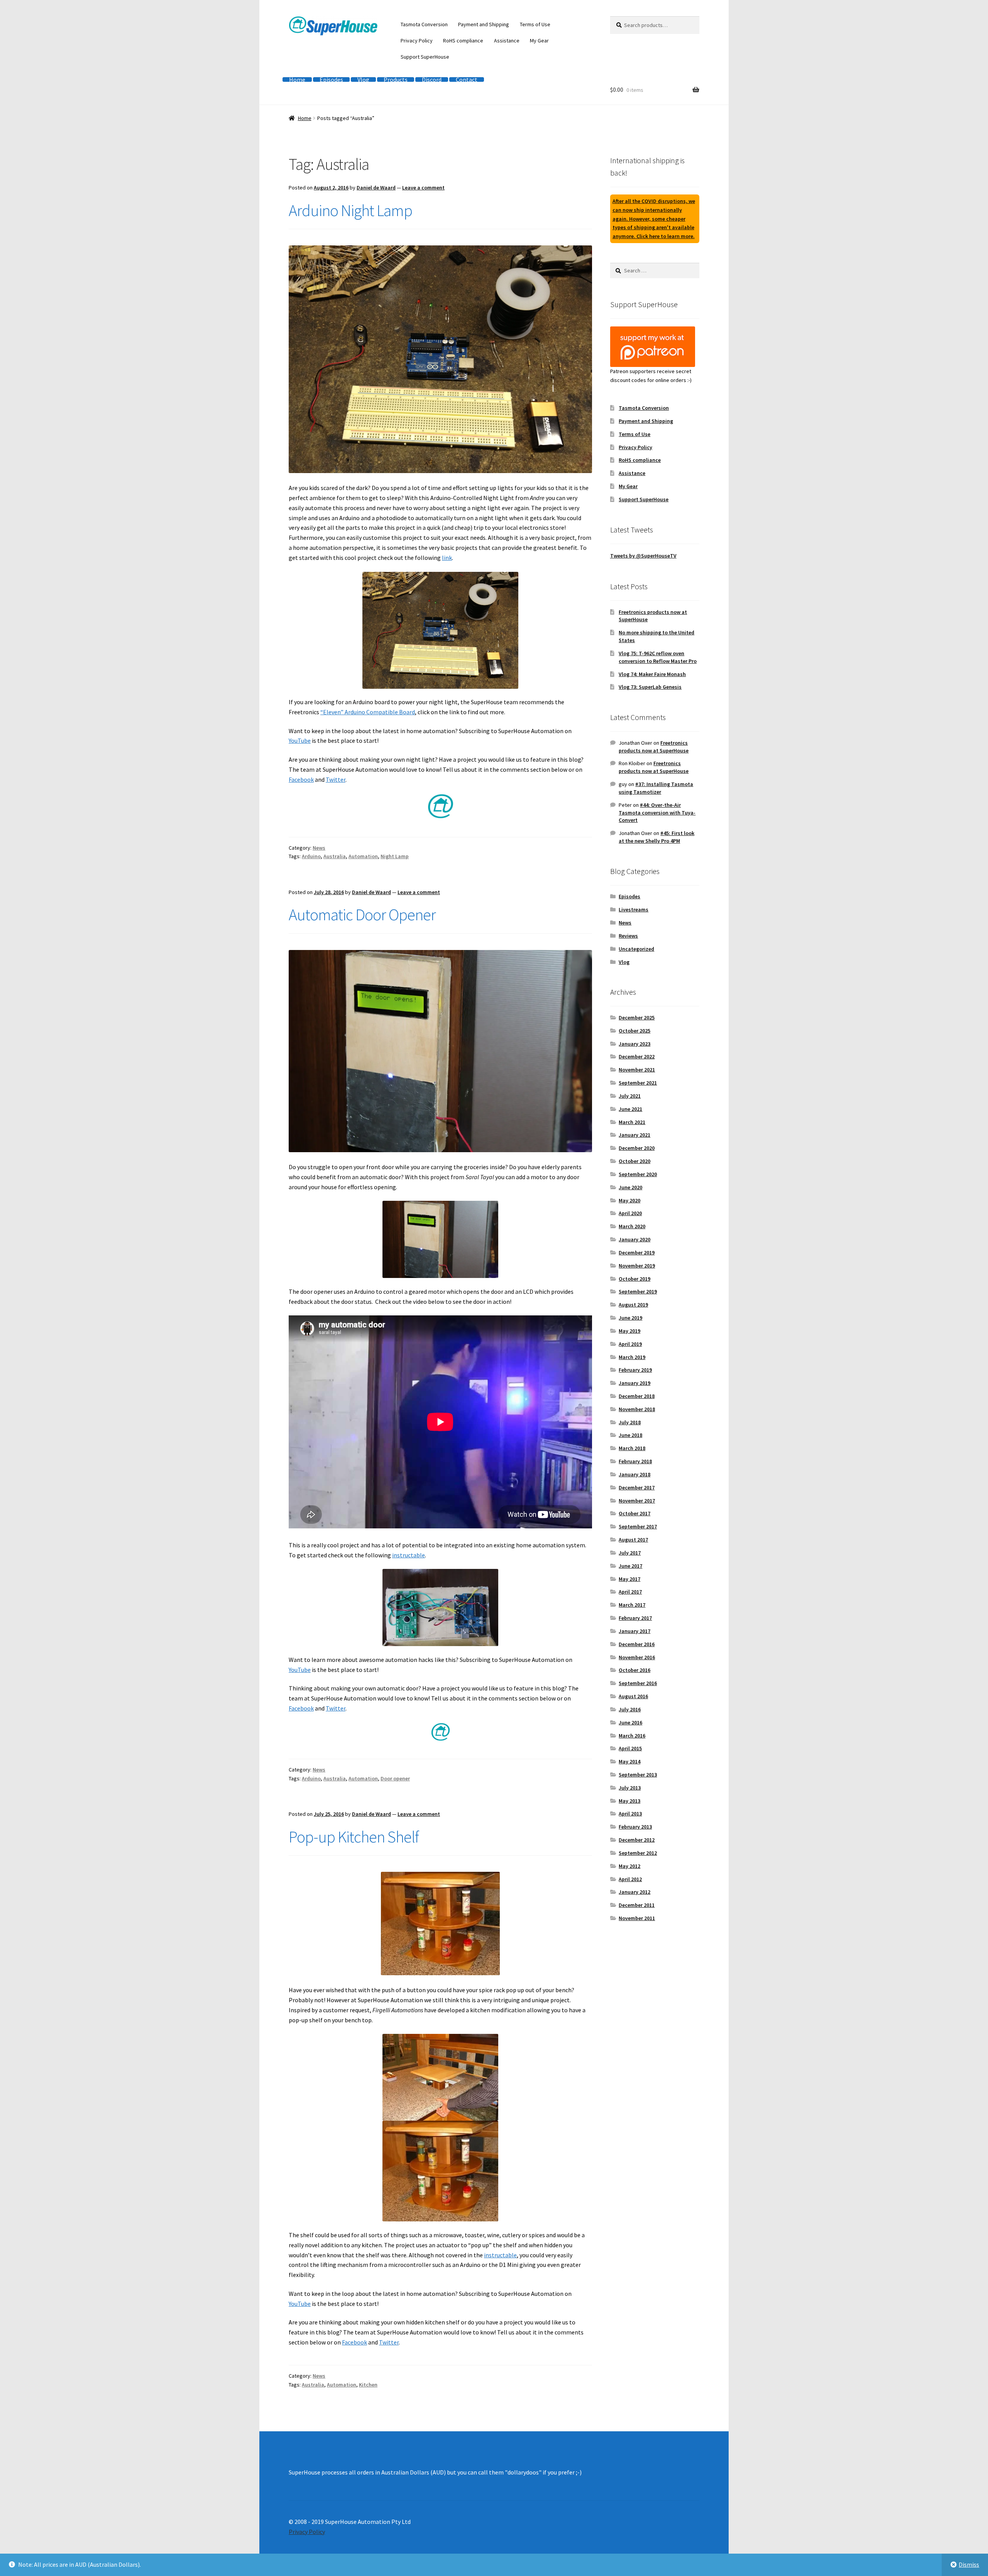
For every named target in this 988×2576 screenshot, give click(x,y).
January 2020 (634, 1239)
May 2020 (629, 1200)
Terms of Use (535, 24)
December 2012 (637, 1840)
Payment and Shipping (484, 24)
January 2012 (634, 1892)
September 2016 (638, 1683)
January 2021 (634, 1135)
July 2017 (630, 1553)
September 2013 (638, 1775)
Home (297, 79)
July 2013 (630, 1788)
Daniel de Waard (376, 188)
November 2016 (637, 1657)
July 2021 (630, 1096)
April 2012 (630, 1879)
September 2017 (638, 1526)
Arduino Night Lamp (350, 210)
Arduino (311, 856)
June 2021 (630, 1109)
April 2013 (630, 1814)
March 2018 (632, 1448)
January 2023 (634, 1044)
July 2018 (630, 1422)
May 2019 (629, 1331)
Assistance (507, 41)
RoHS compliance (463, 41)
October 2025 (634, 1031)
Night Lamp (395, 856)
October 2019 (634, 1279)
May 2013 (629, 1801)
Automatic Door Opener (362, 914)
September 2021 (638, 1083)
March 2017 (632, 1605)
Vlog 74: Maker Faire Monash (652, 674)
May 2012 (629, 1866)
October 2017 (634, 1513)
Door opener (395, 1778)
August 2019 (633, 1305)
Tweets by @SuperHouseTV (643, 556)
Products (396, 79)
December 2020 (637, 1148)
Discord (432, 79)
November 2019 (637, 1266)
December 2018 (637, 1396)
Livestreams (634, 909)
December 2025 (637, 1018)
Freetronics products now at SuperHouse (654, 747)
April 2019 (630, 1344)
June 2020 (630, 1187)
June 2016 (630, 1722)
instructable (409, 1555)
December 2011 (637, 1905)
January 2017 (634, 1631)
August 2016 (633, 1696)
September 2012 (638, 1853)
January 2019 (634, 1383)
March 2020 (632, 1226)
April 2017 (630, 1592)
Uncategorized (636, 949)
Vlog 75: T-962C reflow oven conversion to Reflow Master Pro (658, 657)
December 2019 (637, 1253)
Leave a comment (423, 188)
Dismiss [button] (969, 2564)
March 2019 (632, 1357)
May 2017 (629, 1579)
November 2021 (637, 1070)
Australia (335, 856)
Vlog (363, 79)
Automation (363, 856)
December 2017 (637, 1487)
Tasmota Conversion (424, 24)
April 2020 (630, 1213)
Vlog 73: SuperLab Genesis (650, 687)
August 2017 (633, 1540)
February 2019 (635, 1370)
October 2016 (634, 1670)
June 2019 (630, 1318)
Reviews (628, 936)
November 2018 (637, 1409)
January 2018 (634, 1474)
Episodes (331, 79)
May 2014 (629, 1761)
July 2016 (630, 1709)
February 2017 (635, 1618)
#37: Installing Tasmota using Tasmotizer (656, 788)
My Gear (539, 41)
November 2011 (637, 1918)
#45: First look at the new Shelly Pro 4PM (656, 837)
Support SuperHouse (425, 57)
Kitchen (368, 2385)
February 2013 (635, 1827)
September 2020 (638, 1174)
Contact (467, 79)
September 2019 (638, 1291)
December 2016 (637, 1644)
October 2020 (634, 1161)
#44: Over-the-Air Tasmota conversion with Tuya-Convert (657, 813)
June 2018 (630, 1435)
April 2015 (630, 1748)
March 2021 (632, 1122)
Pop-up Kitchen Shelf (354, 1837)
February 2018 (635, 1461)
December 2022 (637, 1056)
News (319, 848)
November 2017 (637, 1501)
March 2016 (632, 1736)
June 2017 (630, 1566)
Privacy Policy (417, 41)
